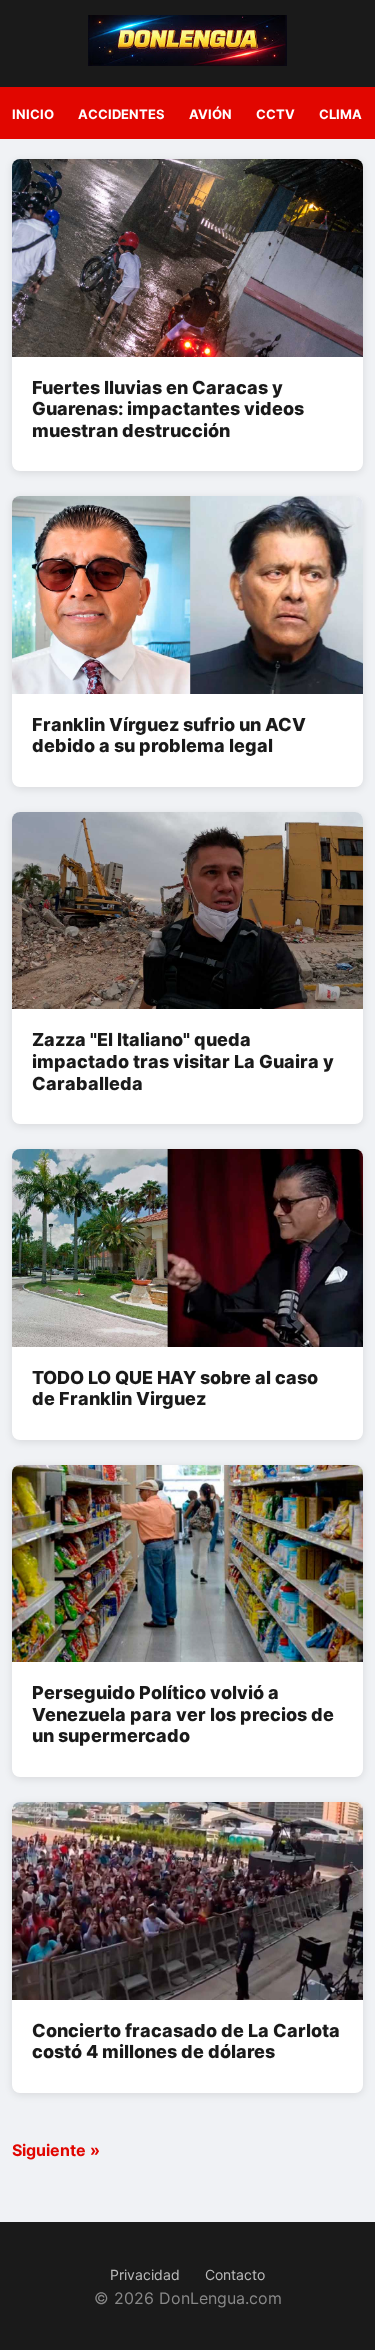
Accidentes (121, 114)
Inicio (33, 114)
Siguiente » (56, 2150)
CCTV (275, 114)
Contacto (235, 2274)
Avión (210, 114)
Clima (340, 114)
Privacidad (145, 2274)
